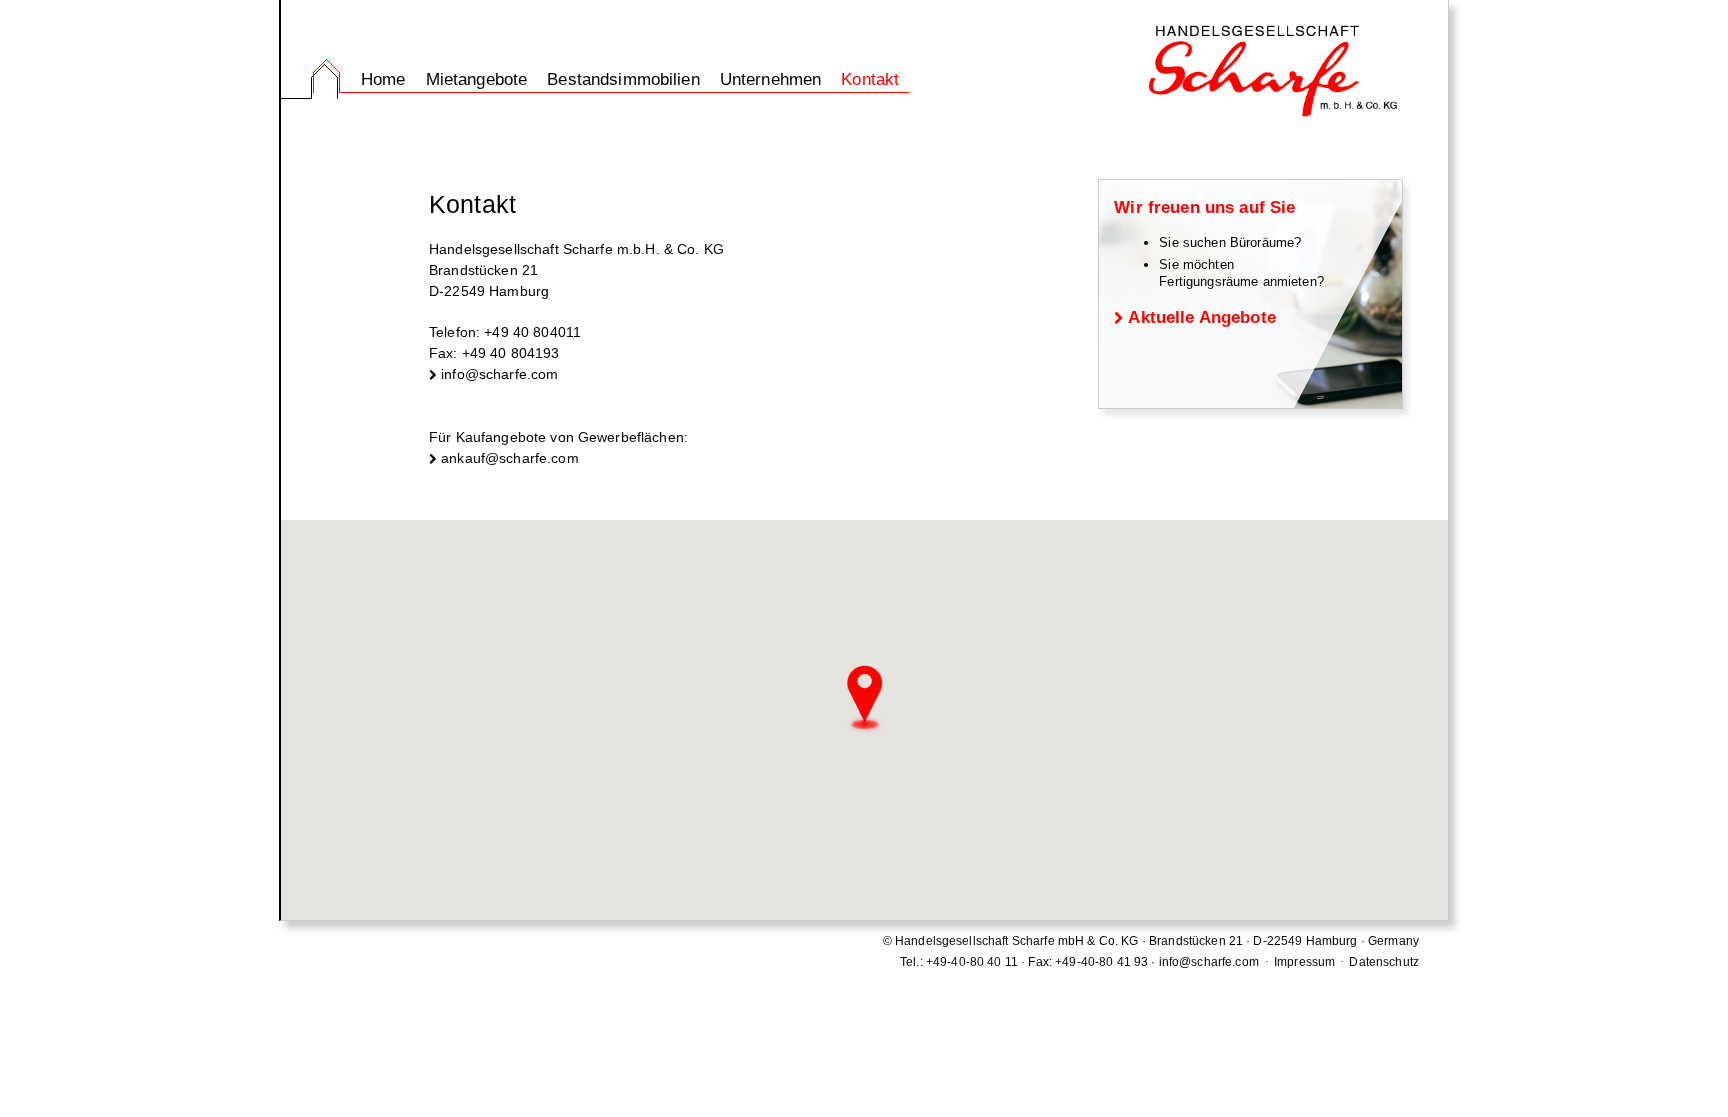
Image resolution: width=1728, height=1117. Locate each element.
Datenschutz (1384, 962)
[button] (865, 700)
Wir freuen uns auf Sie (1204, 207)
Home (383, 79)
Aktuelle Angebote (1201, 317)
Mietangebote (477, 79)
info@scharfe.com (499, 374)
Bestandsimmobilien (623, 79)
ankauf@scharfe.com (510, 458)
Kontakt (870, 79)
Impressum (1304, 962)
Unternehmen (771, 79)
